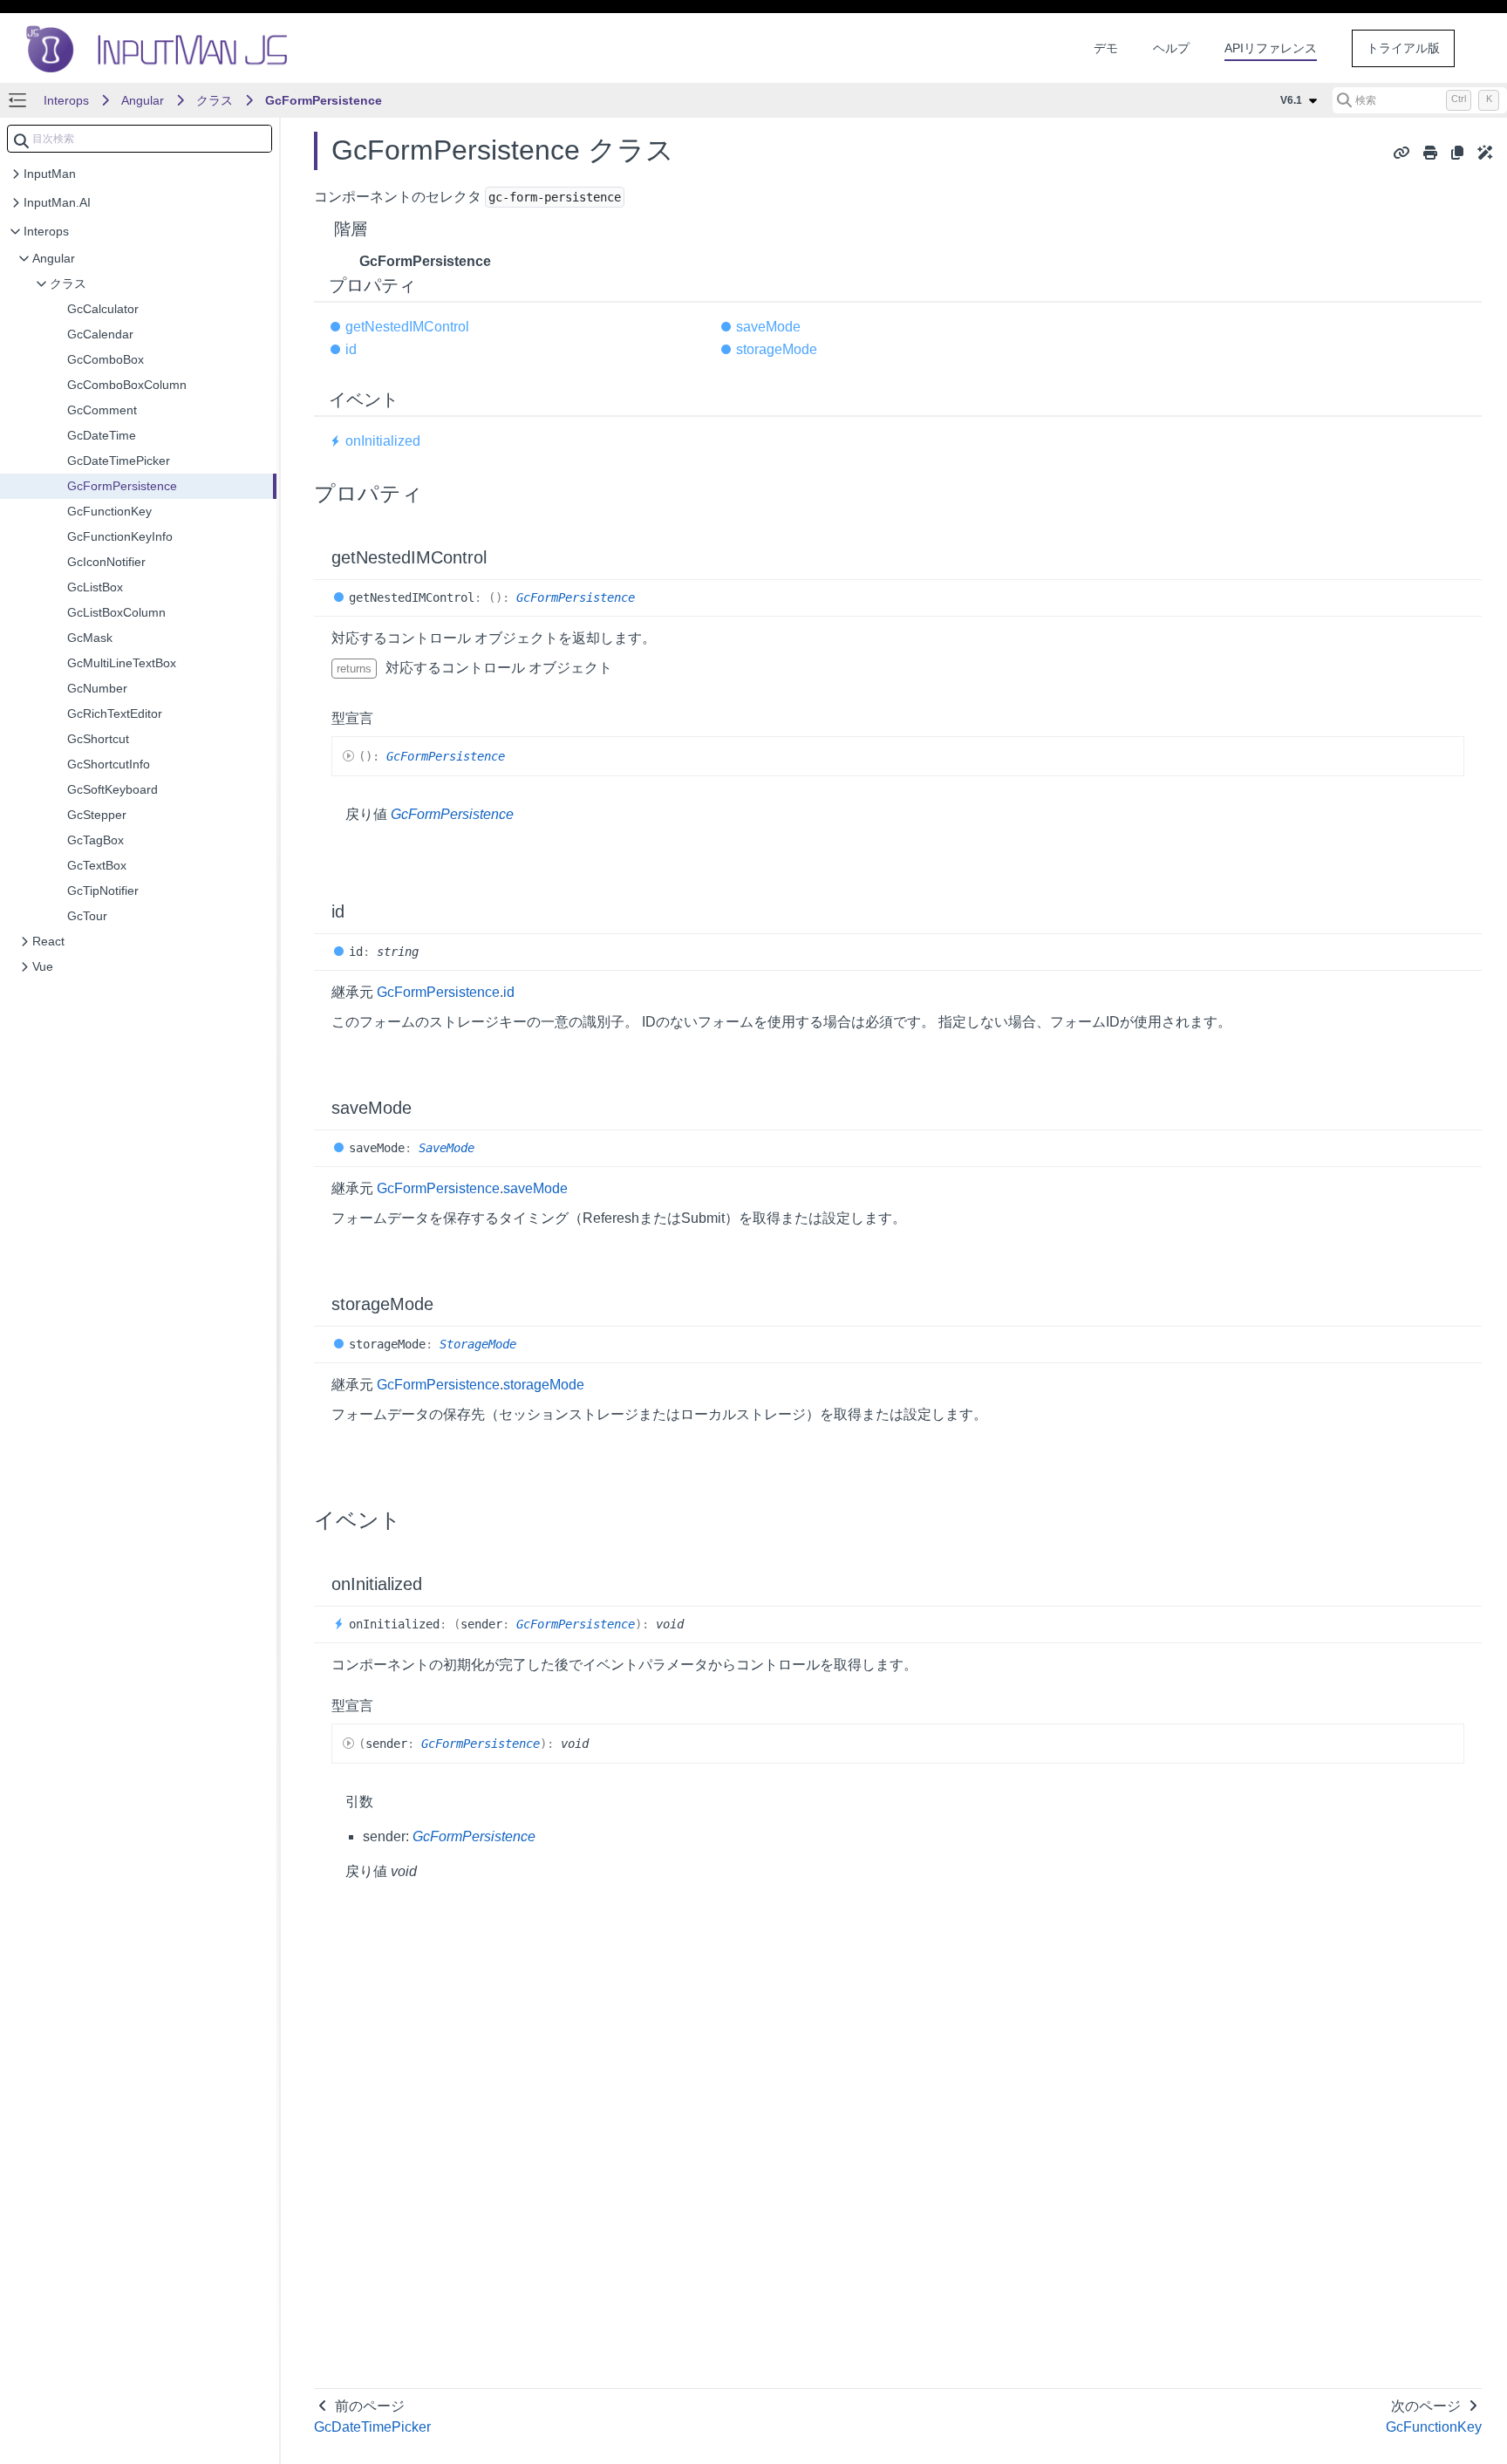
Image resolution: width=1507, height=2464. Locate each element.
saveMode (768, 327)
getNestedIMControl (407, 327)
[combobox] (140, 139)
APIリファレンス (1271, 48)
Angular (143, 100)
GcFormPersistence (324, 100)
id (351, 349)
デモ (1106, 48)
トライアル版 (1403, 48)
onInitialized (383, 441)
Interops (66, 100)
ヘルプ (1171, 48)
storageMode (777, 349)
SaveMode (447, 1148)
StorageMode (478, 1344)
